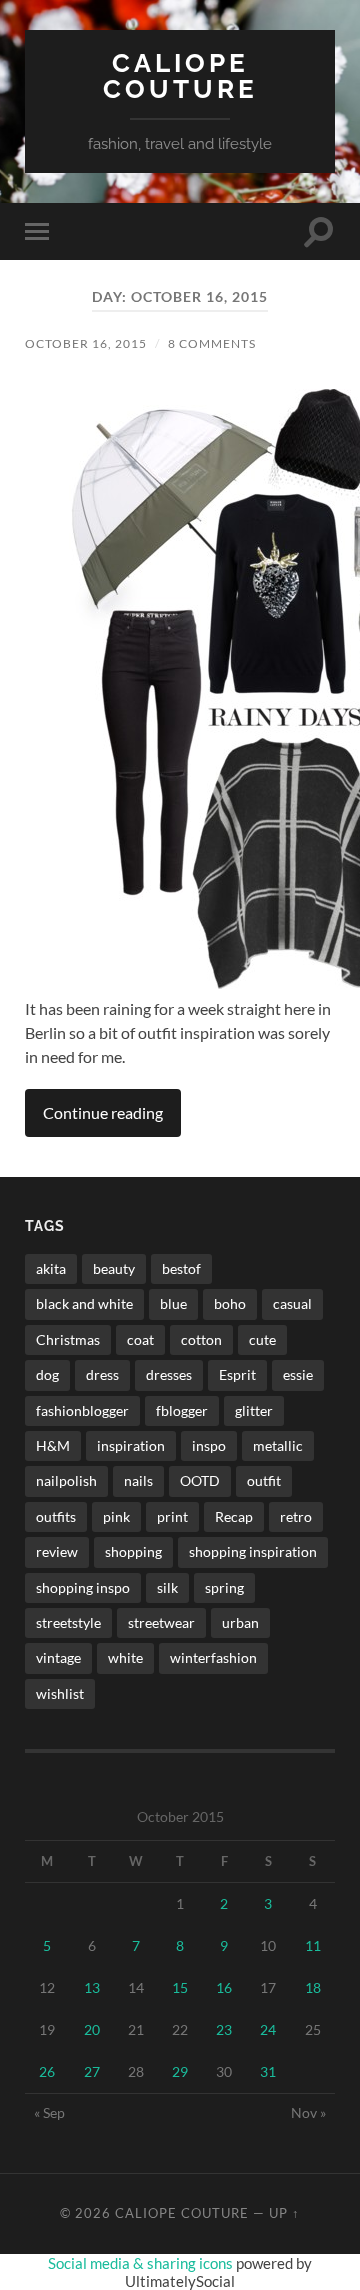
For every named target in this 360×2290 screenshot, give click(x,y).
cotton (201, 1339)
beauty (114, 1268)
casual (292, 1303)
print (172, 1516)
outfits (56, 1516)
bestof (181, 1268)
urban (240, 1622)
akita (51, 1268)
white (125, 1657)
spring (224, 1587)
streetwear (161, 1622)
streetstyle (68, 1622)
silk (167, 1587)
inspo (209, 1445)
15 (180, 1987)
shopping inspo (83, 1587)
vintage (58, 1657)
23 (224, 2029)
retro (296, 1516)
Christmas (68, 1339)
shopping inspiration (253, 1551)
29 (180, 2071)
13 (92, 1987)
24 (268, 2029)
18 (313, 1987)
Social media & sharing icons (142, 2263)
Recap (234, 1516)
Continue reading (103, 1112)
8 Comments (212, 343)
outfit (264, 1480)
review (57, 1551)
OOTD (200, 1480)
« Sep (49, 2112)
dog (47, 1374)
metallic (278, 1445)
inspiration (131, 1445)
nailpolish (66, 1480)
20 (92, 2029)
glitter (254, 1410)
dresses (169, 1374)
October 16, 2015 (86, 343)
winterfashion (213, 1657)
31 (268, 2071)
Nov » (308, 2112)
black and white (84, 1303)
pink (116, 1516)
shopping (133, 1551)
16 (224, 1987)
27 (92, 2071)
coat (140, 1339)
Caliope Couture (180, 75)
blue (173, 1303)
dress (102, 1374)
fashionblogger (82, 1410)
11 (313, 1945)
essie (298, 1374)
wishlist (60, 1693)
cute (262, 1339)
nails (138, 1480)
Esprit (237, 1374)
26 (47, 2071)
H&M (53, 1445)
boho (230, 1303)
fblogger (182, 1410)
